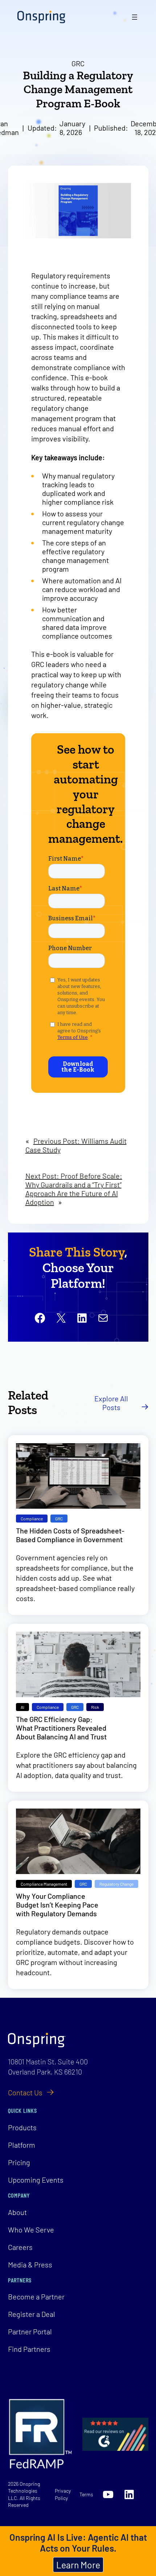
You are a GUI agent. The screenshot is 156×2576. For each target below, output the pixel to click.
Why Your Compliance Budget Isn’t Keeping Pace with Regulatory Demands (57, 1905)
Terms (86, 2494)
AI (22, 1707)
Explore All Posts (111, 1403)
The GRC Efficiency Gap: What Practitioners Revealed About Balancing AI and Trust (61, 1728)
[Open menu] (135, 17)
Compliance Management (44, 1884)
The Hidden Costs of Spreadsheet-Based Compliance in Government (70, 1535)
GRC (78, 63)
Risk (95, 1707)
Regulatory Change (116, 1884)
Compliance (32, 1519)
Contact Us (25, 2092)
